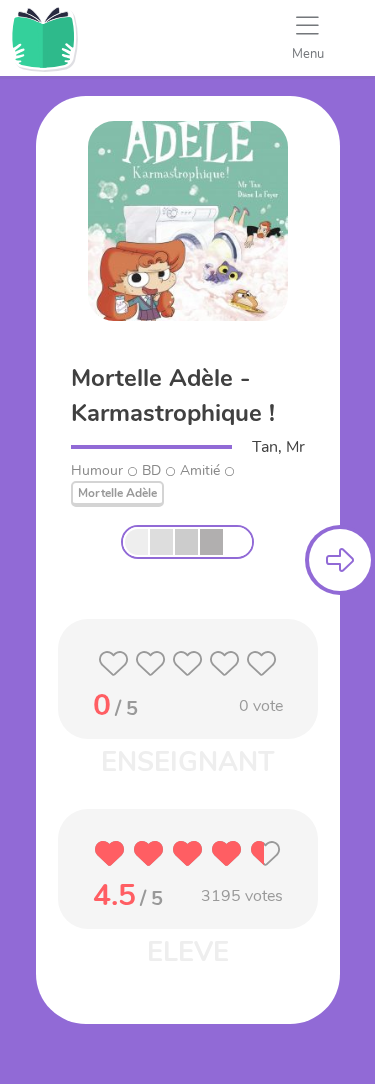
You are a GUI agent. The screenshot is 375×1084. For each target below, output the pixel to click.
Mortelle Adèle (117, 493)
